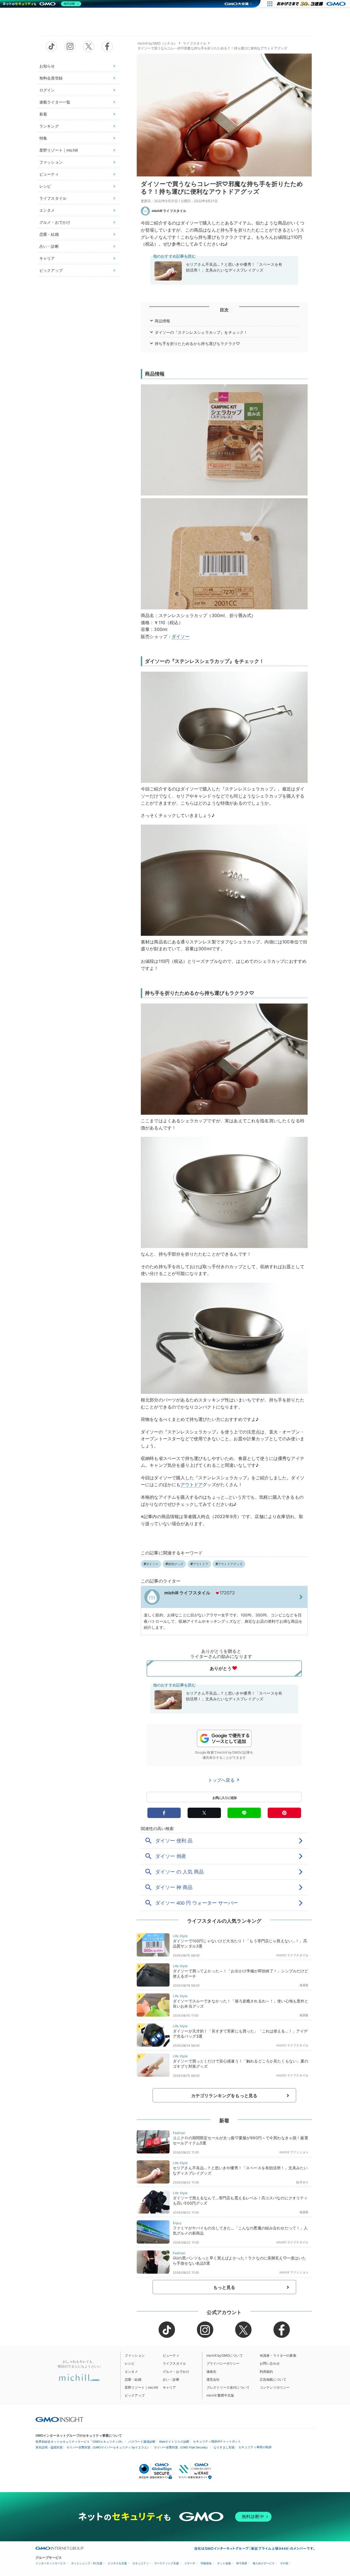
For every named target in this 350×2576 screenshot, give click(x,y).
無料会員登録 (51, 78)
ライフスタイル (53, 198)
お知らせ (47, 66)
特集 (43, 138)
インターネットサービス (51, 2563)
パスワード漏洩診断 (142, 2442)
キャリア (47, 258)
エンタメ (47, 210)
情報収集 (206, 2563)
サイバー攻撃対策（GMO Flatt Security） (182, 2447)
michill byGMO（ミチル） (157, 43)
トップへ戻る (222, 1780)
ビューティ (49, 174)
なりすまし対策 (224, 2447)
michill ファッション (294, 2152)
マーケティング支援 (167, 2563)
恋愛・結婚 (49, 234)
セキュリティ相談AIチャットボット (217, 2441)
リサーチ (190, 2563)
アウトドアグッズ (230, 1564)
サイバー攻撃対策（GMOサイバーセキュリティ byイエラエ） (108, 2447)
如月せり (302, 2182)
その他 (284, 2563)
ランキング (49, 126)
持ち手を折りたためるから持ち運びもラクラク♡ (197, 343)
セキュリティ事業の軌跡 (255, 2447)
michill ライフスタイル (169, 211)
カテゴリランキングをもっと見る (224, 2096)
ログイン (47, 90)
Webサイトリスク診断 (174, 2442)
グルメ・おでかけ (55, 222)
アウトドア (192, 1485)
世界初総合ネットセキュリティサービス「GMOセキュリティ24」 (80, 2442)
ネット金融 (224, 2563)
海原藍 (304, 1985)
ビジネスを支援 (117, 2563)
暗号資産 (242, 2563)
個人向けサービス (264, 2563)
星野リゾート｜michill (59, 150)
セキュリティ (141, 2563)
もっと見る (224, 2287)
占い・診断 (49, 246)
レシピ (45, 186)
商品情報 (163, 321)
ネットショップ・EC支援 (87, 2563)
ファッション (51, 162)
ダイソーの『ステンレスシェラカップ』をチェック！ (201, 332)
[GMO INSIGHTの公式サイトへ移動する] (59, 2419)
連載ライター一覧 (55, 102)
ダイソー (181, 636)
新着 (43, 114)
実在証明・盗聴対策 (49, 2447)
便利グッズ (176, 1564)
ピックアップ (51, 270)
